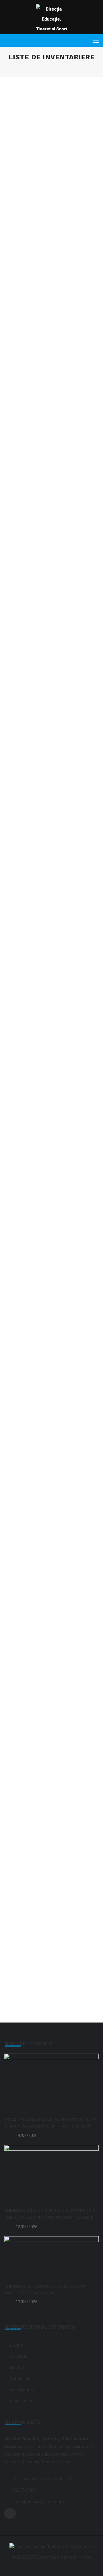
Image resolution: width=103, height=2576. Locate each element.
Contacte (19, 2356)
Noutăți (17, 2367)
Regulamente (22, 2401)
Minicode (83, 2557)
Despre (17, 2345)
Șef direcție (21, 2379)
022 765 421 (25, 2490)
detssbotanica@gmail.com (39, 2502)
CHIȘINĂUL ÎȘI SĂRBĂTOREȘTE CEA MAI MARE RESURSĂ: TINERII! (45, 2290)
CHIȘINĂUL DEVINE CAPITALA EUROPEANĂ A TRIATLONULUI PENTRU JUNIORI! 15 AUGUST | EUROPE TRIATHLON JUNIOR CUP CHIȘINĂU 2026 (51, 2215)
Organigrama (22, 2390)
